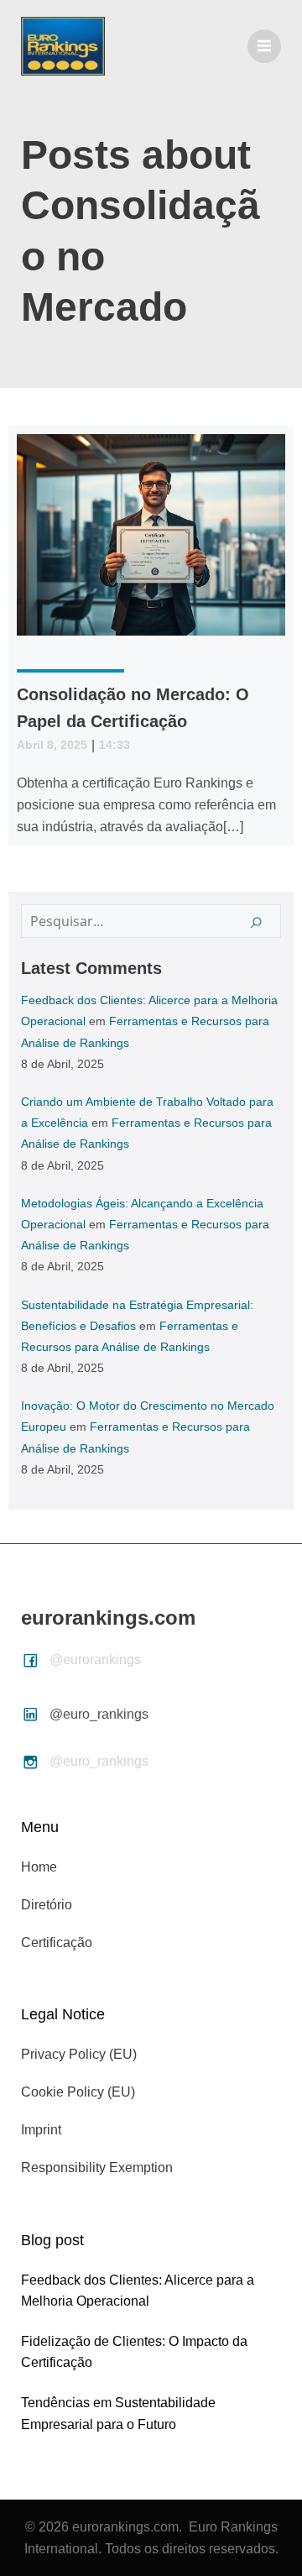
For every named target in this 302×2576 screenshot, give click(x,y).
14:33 (115, 745)
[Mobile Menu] (264, 46)
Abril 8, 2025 (52, 745)
